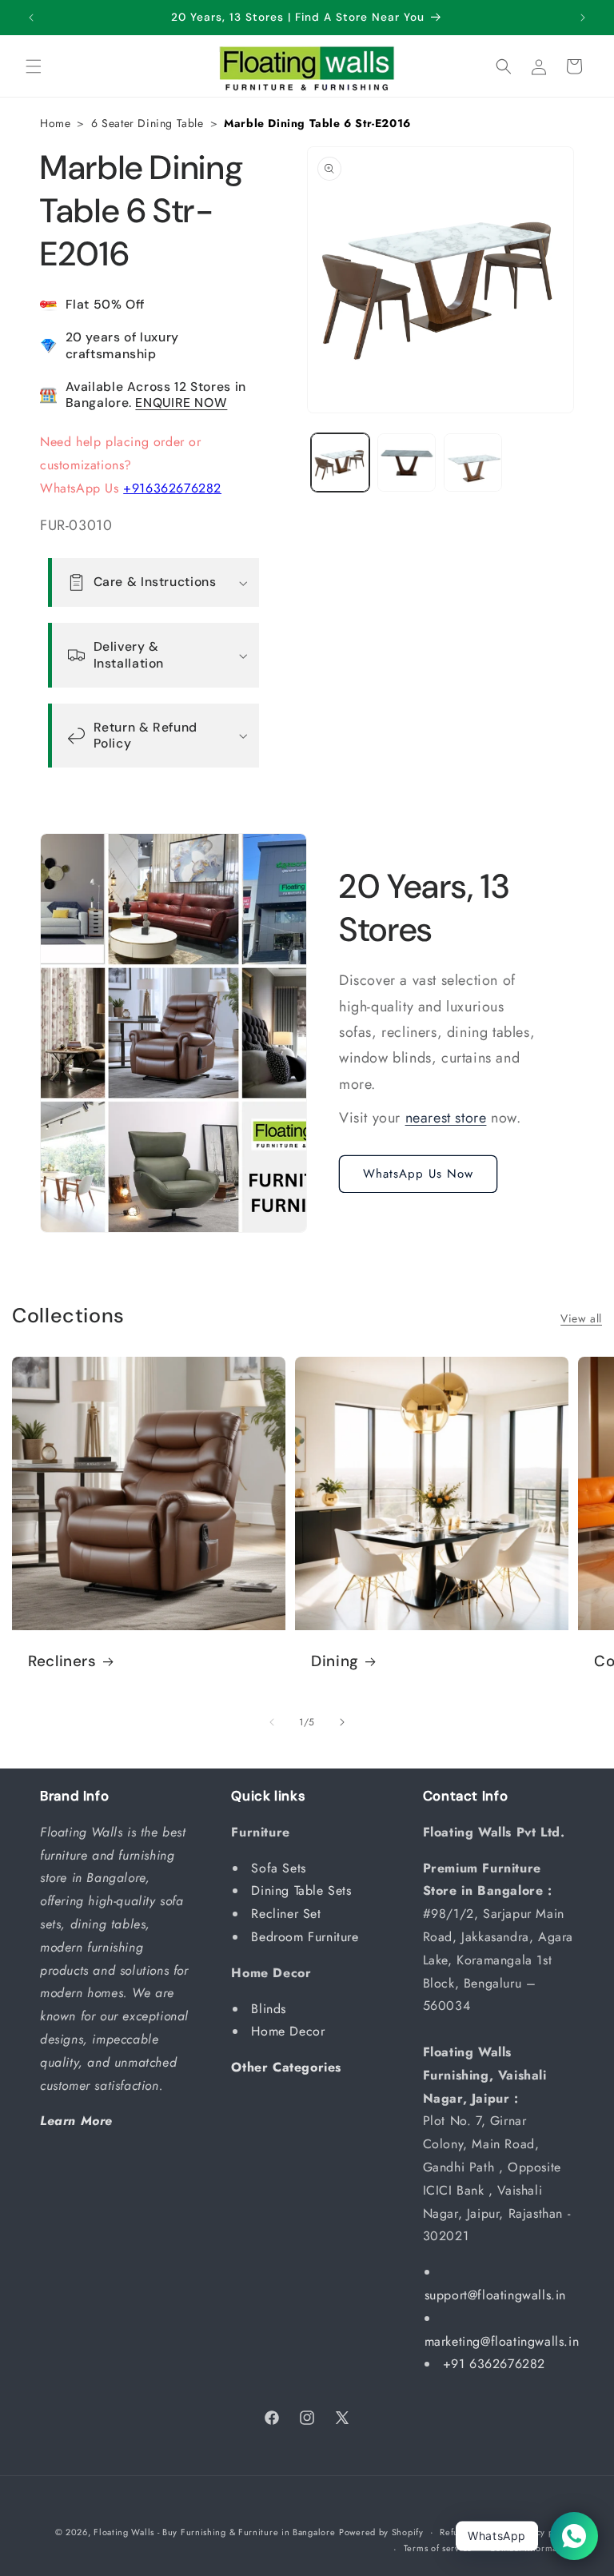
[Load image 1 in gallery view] (340, 463)
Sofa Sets (281, 1868)
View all (581, 1318)
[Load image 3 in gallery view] (473, 463)
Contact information (532, 2548)
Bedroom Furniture (307, 1937)
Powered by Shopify (381, 2532)
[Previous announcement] (31, 18)
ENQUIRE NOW (181, 403)
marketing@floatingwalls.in (502, 2341)
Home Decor (290, 2031)
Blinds (271, 2009)
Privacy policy (544, 2532)
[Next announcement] (583, 18)
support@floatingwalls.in (495, 2295)
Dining (335, 1661)
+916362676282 (172, 488)
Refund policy (469, 2532)
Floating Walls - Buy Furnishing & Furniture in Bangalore (214, 2532)
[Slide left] (272, 1722)
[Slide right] (342, 1722)
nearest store (446, 1118)
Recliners (62, 1661)
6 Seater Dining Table (148, 123)
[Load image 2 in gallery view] (407, 463)
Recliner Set (288, 1914)
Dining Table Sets (303, 1890)
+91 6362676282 (494, 2364)
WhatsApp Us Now (418, 1174)
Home (55, 123)
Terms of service (438, 2548)
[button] (34, 66)
